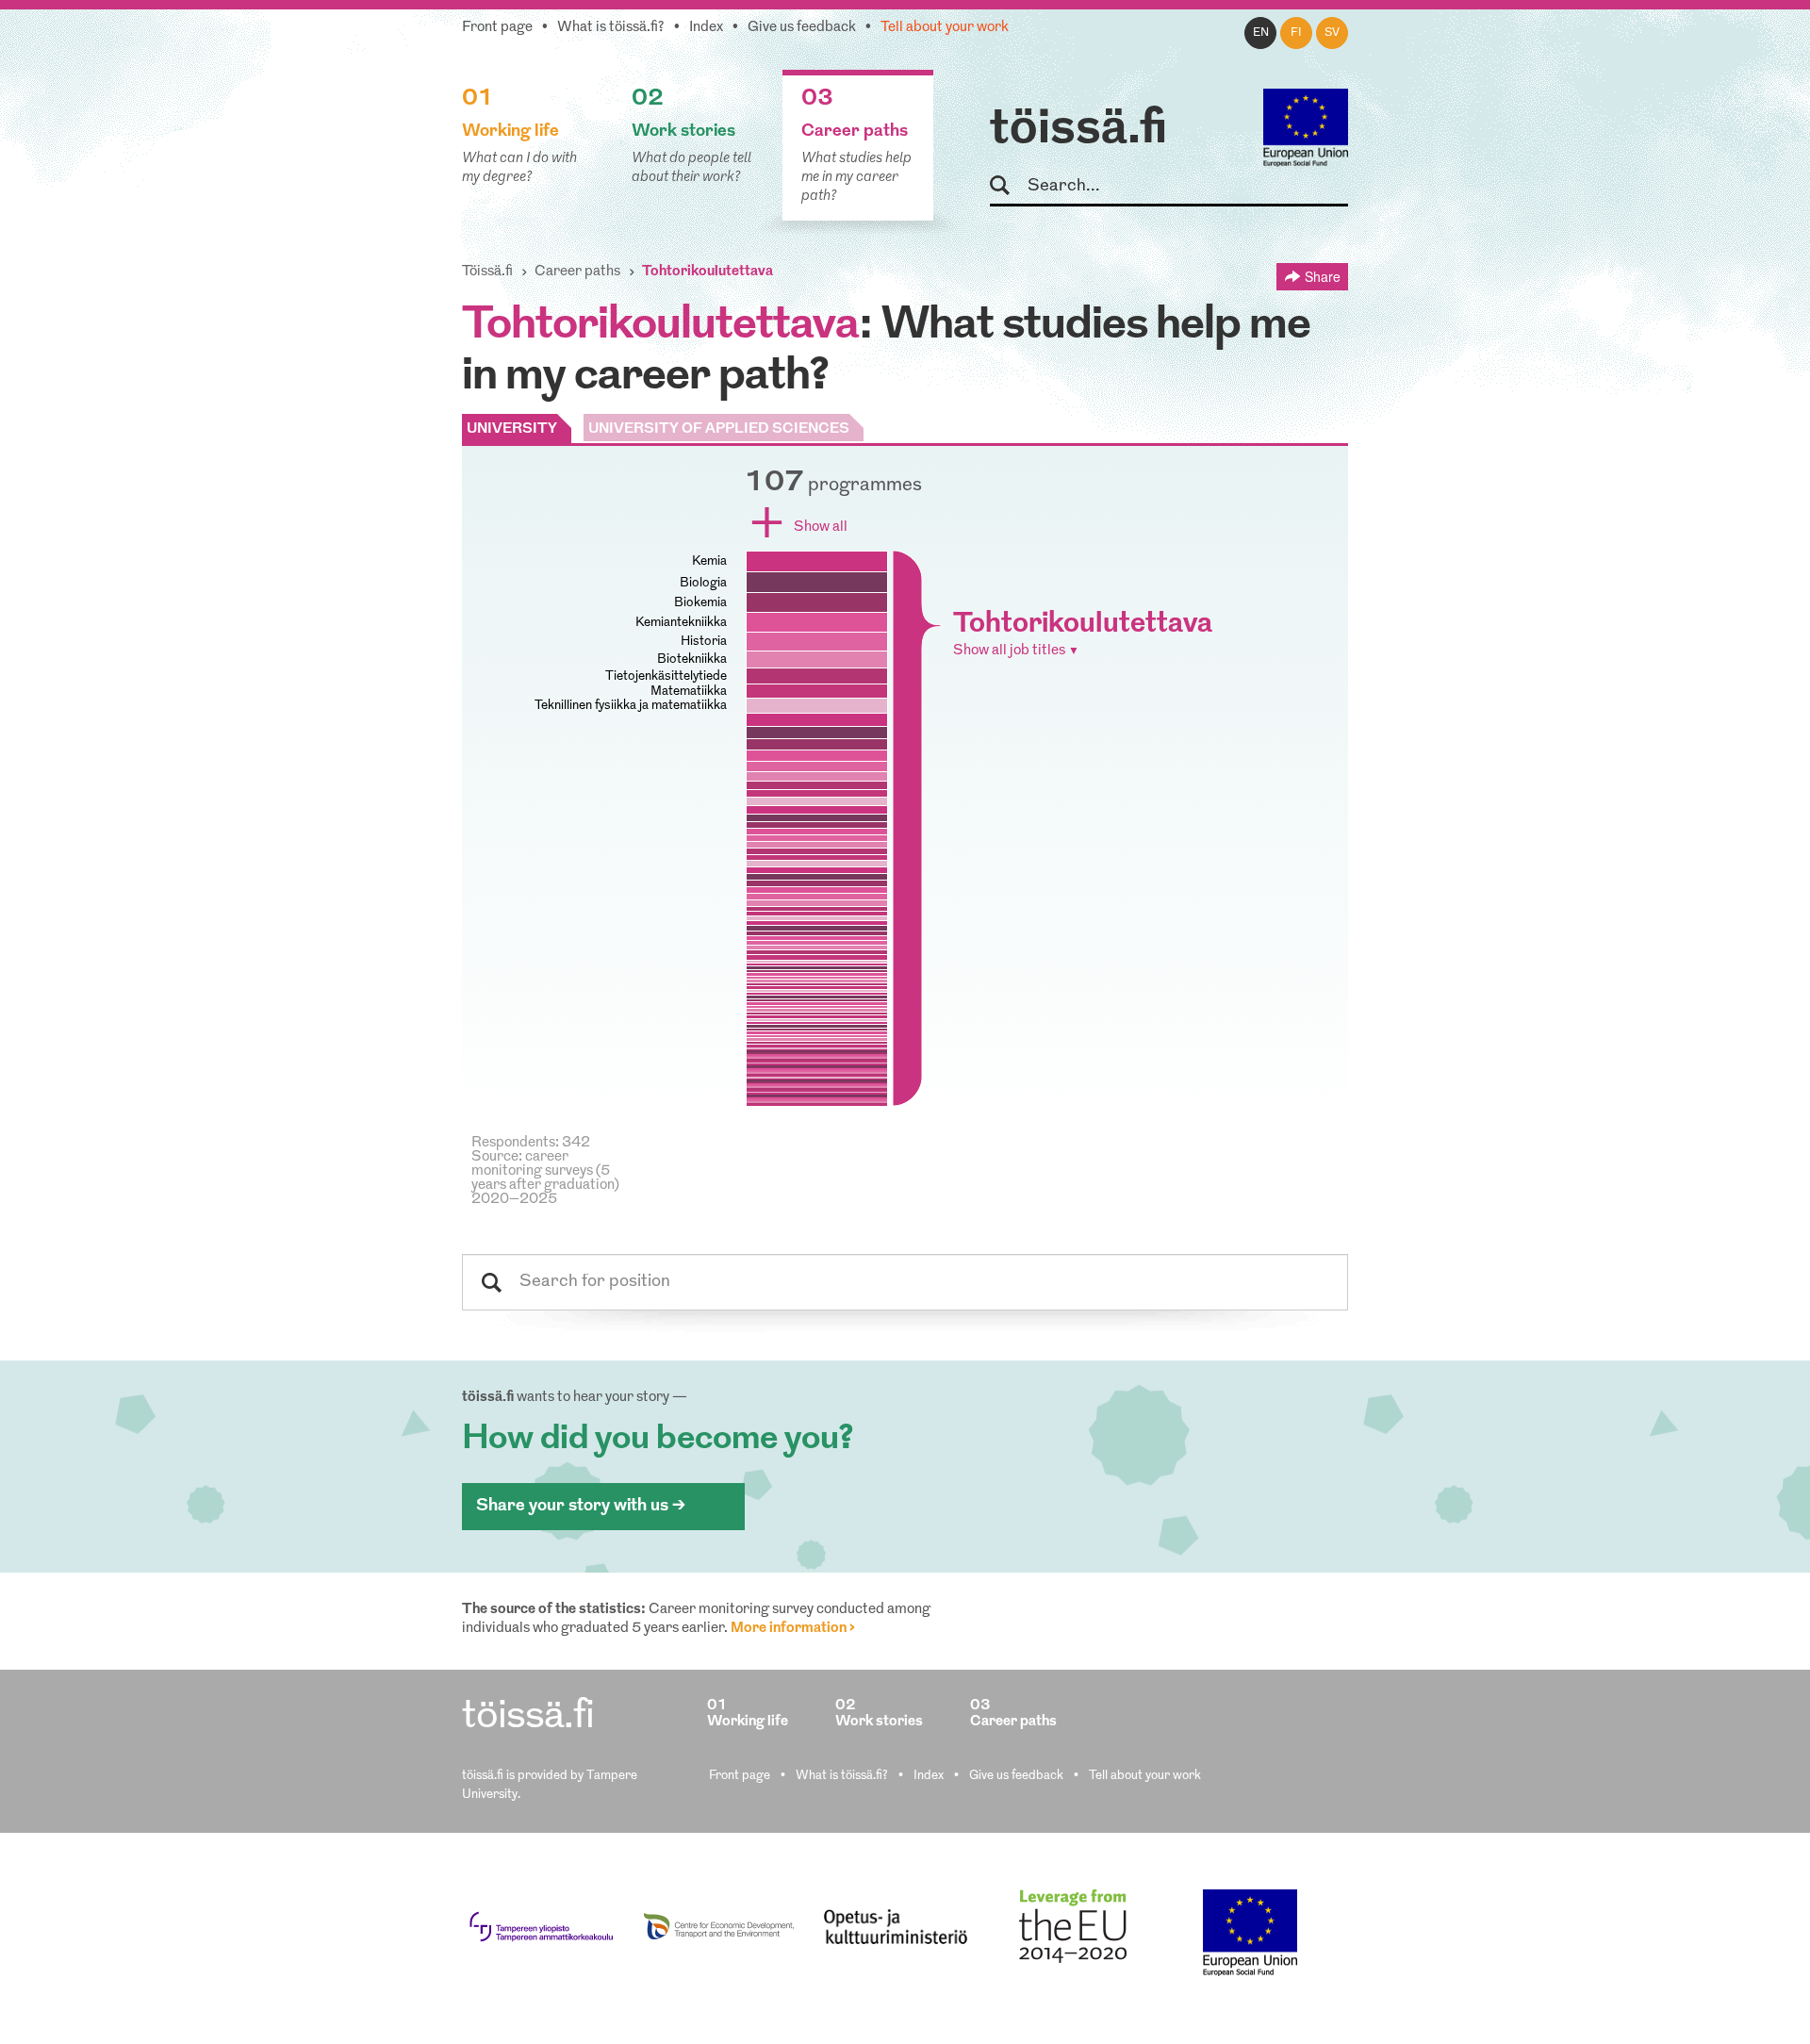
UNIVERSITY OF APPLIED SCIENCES (719, 429)
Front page (497, 28)
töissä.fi (1078, 130)
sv (1332, 33)
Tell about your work (945, 28)
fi (1296, 33)
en (1261, 33)
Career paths (577, 272)
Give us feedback (802, 28)
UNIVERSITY (512, 429)
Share (1323, 276)
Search (1008, 186)
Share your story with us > (581, 1507)
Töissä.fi (487, 272)
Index (706, 28)
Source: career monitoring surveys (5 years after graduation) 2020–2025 (545, 1179)
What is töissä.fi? (611, 28)
